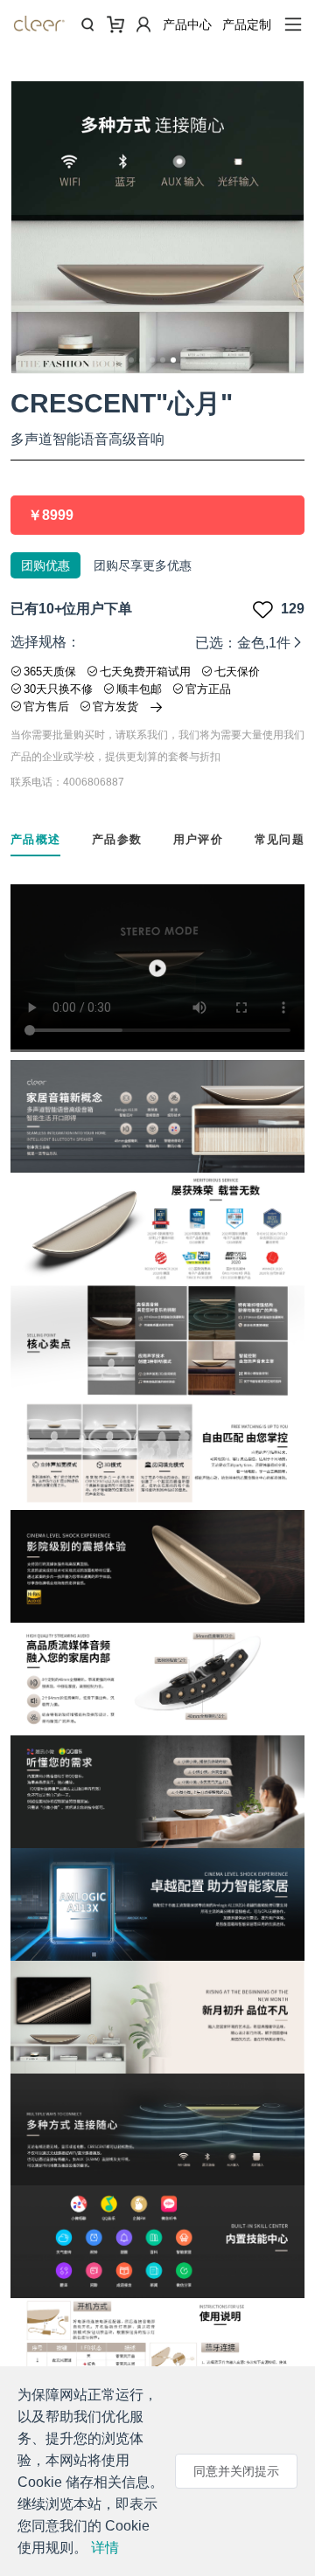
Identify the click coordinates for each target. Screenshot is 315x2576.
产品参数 (117, 839)
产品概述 (35, 839)
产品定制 (247, 24)
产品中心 (187, 24)
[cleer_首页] (39, 27)
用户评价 (198, 839)
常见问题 (280, 839)
